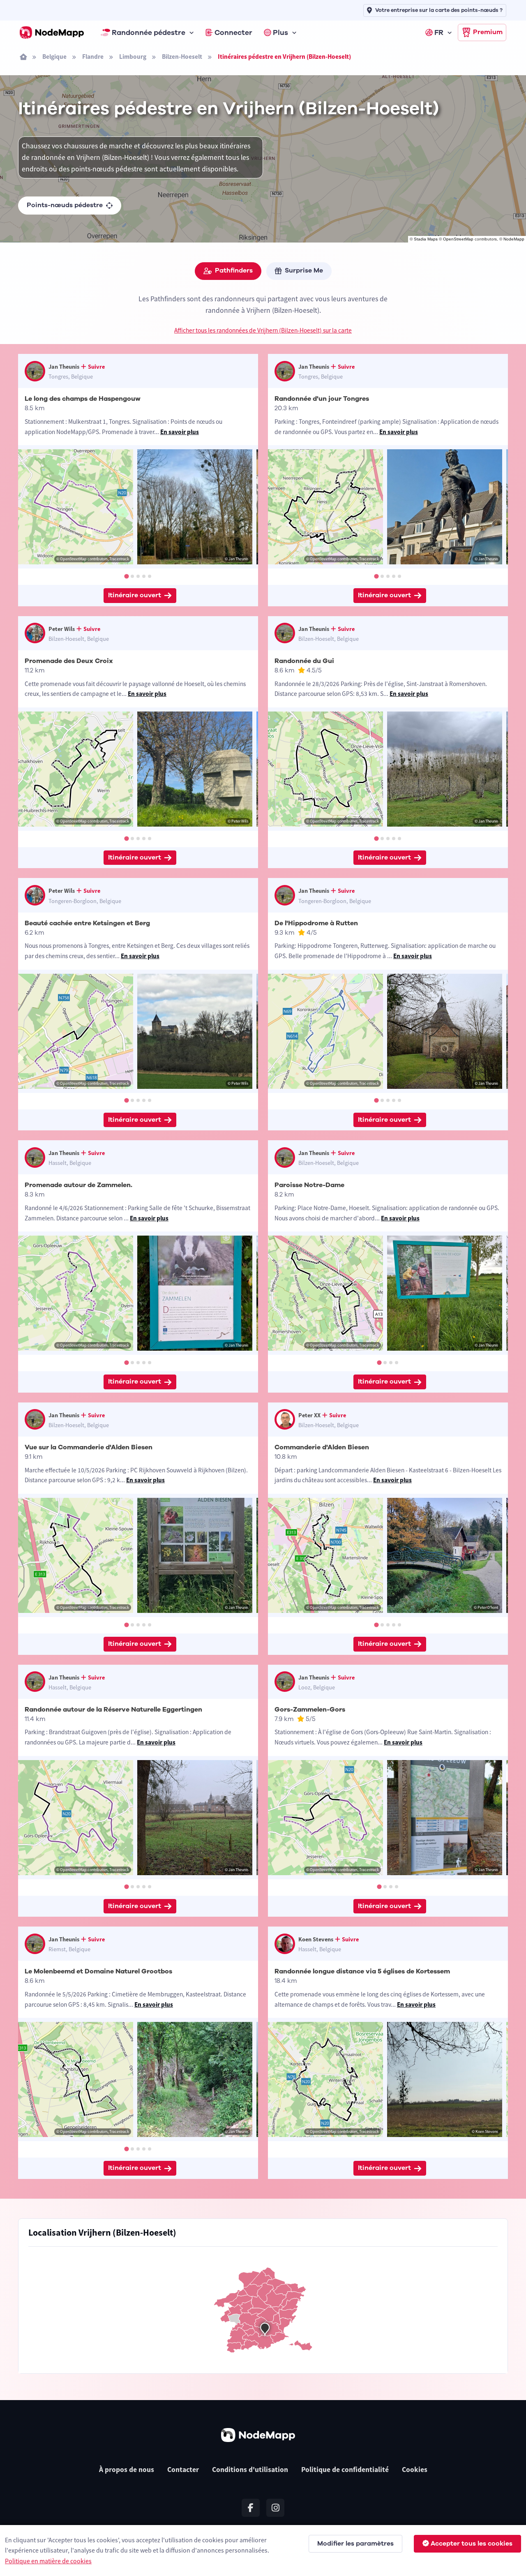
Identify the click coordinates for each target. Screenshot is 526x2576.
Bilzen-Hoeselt (182, 57)
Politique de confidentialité (345, 2470)
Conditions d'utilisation (250, 2470)
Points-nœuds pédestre (65, 205)
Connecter (233, 32)
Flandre (93, 57)
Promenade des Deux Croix (69, 661)
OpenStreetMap (458, 239)
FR (439, 32)
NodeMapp (514, 239)
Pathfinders (234, 270)
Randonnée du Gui (304, 661)
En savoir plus (180, 432)
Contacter (183, 2470)
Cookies (415, 2470)
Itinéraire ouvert (135, 595)
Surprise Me (304, 270)
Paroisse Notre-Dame (309, 1185)
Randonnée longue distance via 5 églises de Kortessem (362, 1971)
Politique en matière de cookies (48, 2561)
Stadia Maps (426, 239)
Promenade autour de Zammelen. (78, 1185)
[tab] (126, 576)
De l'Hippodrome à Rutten (316, 923)
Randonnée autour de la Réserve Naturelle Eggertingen (113, 1710)
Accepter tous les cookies (472, 2544)
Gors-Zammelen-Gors (310, 1710)
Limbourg (133, 57)
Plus (280, 32)
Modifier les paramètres (355, 2544)
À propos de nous (127, 2470)
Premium (488, 32)
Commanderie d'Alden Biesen (322, 1447)
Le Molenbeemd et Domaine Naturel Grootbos (98, 1971)
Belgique (54, 57)
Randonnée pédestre (149, 32)
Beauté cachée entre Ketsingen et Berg (87, 923)
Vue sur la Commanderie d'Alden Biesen (89, 1447)
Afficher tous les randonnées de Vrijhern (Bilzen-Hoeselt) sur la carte (263, 330)
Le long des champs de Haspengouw (83, 399)
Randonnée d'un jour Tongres (322, 399)
